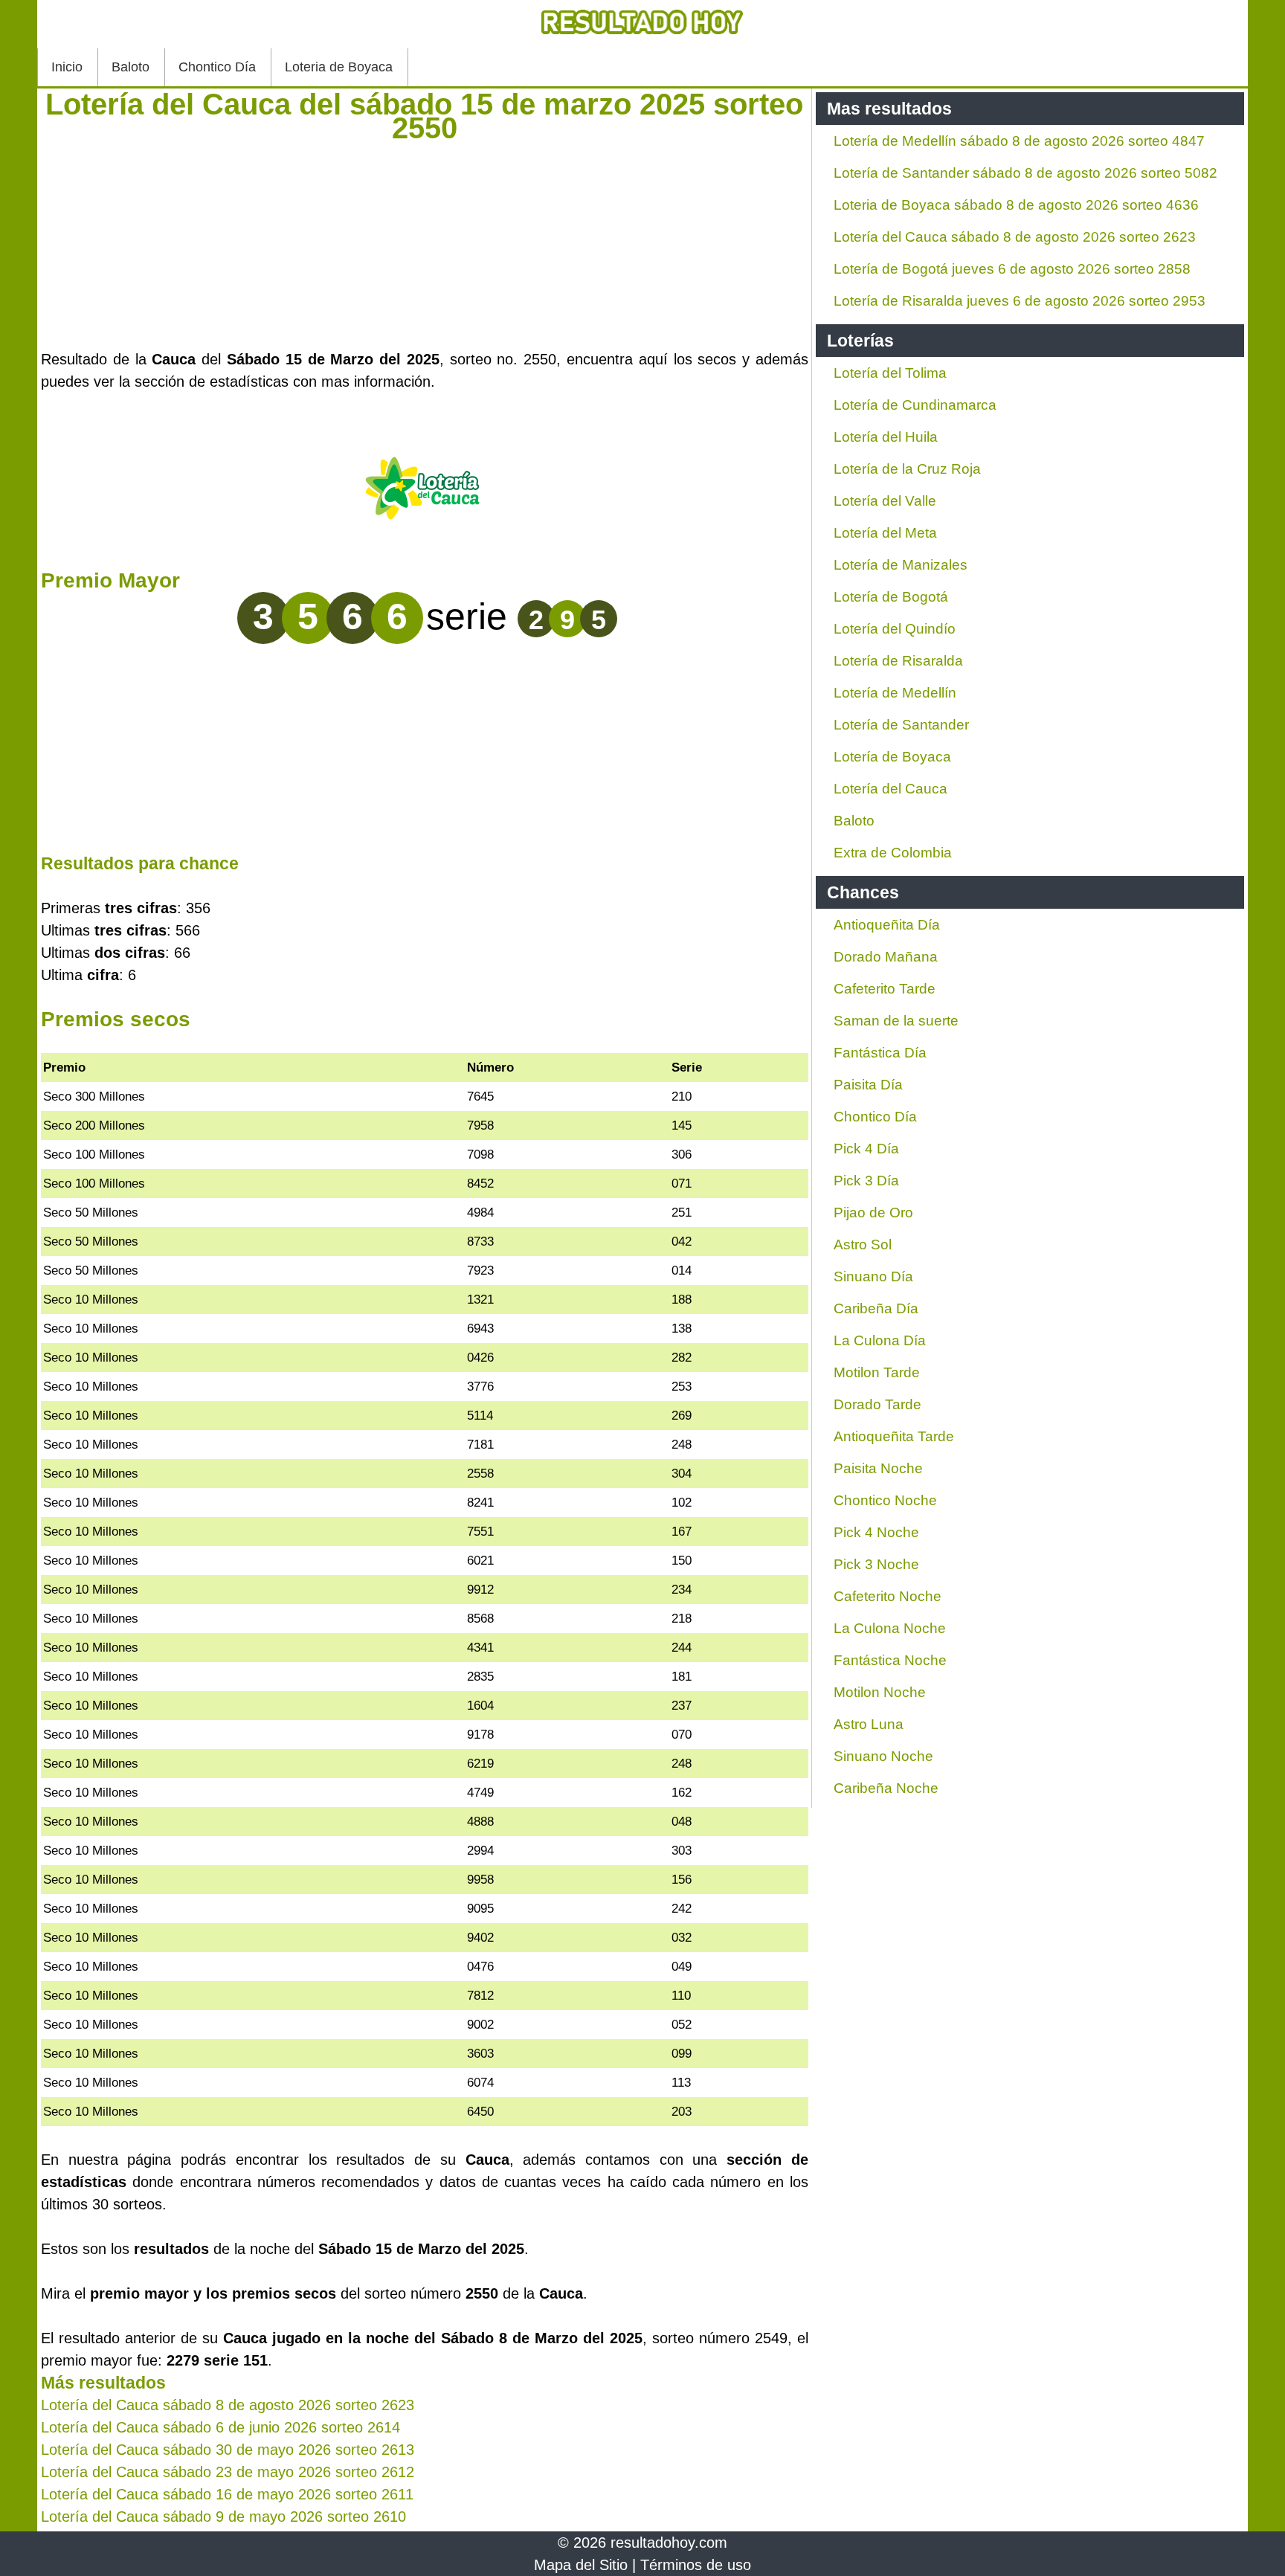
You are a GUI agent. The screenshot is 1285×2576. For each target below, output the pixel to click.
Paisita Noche (878, 1468)
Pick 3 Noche (876, 1564)
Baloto (131, 67)
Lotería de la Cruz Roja (907, 469)
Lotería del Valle (885, 501)
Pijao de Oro (873, 1213)
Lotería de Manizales (901, 565)
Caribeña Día (876, 1308)
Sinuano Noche (883, 1756)
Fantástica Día (880, 1053)
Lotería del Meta (885, 533)
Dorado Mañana (886, 957)
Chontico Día (217, 67)
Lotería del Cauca (891, 789)
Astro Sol (863, 1244)
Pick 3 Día (866, 1181)
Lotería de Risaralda (898, 661)
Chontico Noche (885, 1500)
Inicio (67, 67)
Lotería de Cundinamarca (915, 405)
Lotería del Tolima (890, 373)
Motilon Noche (880, 1692)
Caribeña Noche (886, 1788)
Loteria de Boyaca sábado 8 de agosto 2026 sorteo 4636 (1016, 205)
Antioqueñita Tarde (894, 1436)
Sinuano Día (873, 1276)
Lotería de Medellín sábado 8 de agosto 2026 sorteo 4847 (1019, 141)
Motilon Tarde (877, 1372)
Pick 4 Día (866, 1149)
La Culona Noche (890, 1628)
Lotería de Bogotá (891, 597)
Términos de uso (696, 2565)
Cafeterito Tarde (885, 989)
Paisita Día (868, 1085)
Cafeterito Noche (888, 1596)
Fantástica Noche (890, 1660)
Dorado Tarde (877, 1404)
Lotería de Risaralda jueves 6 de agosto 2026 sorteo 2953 (1020, 301)
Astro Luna (869, 1724)
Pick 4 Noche (876, 1532)
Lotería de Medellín (895, 693)
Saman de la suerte (896, 1021)
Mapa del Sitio (581, 2565)
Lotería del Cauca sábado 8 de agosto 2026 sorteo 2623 (1015, 237)
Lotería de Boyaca (892, 757)
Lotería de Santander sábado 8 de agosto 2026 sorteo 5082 (1025, 173)
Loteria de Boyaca (339, 67)
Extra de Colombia (893, 853)
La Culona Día (880, 1340)
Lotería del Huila (886, 437)
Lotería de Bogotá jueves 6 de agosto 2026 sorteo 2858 (1012, 269)
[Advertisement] (425, 244)
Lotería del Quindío (895, 629)
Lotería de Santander (901, 725)
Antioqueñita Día (887, 925)
